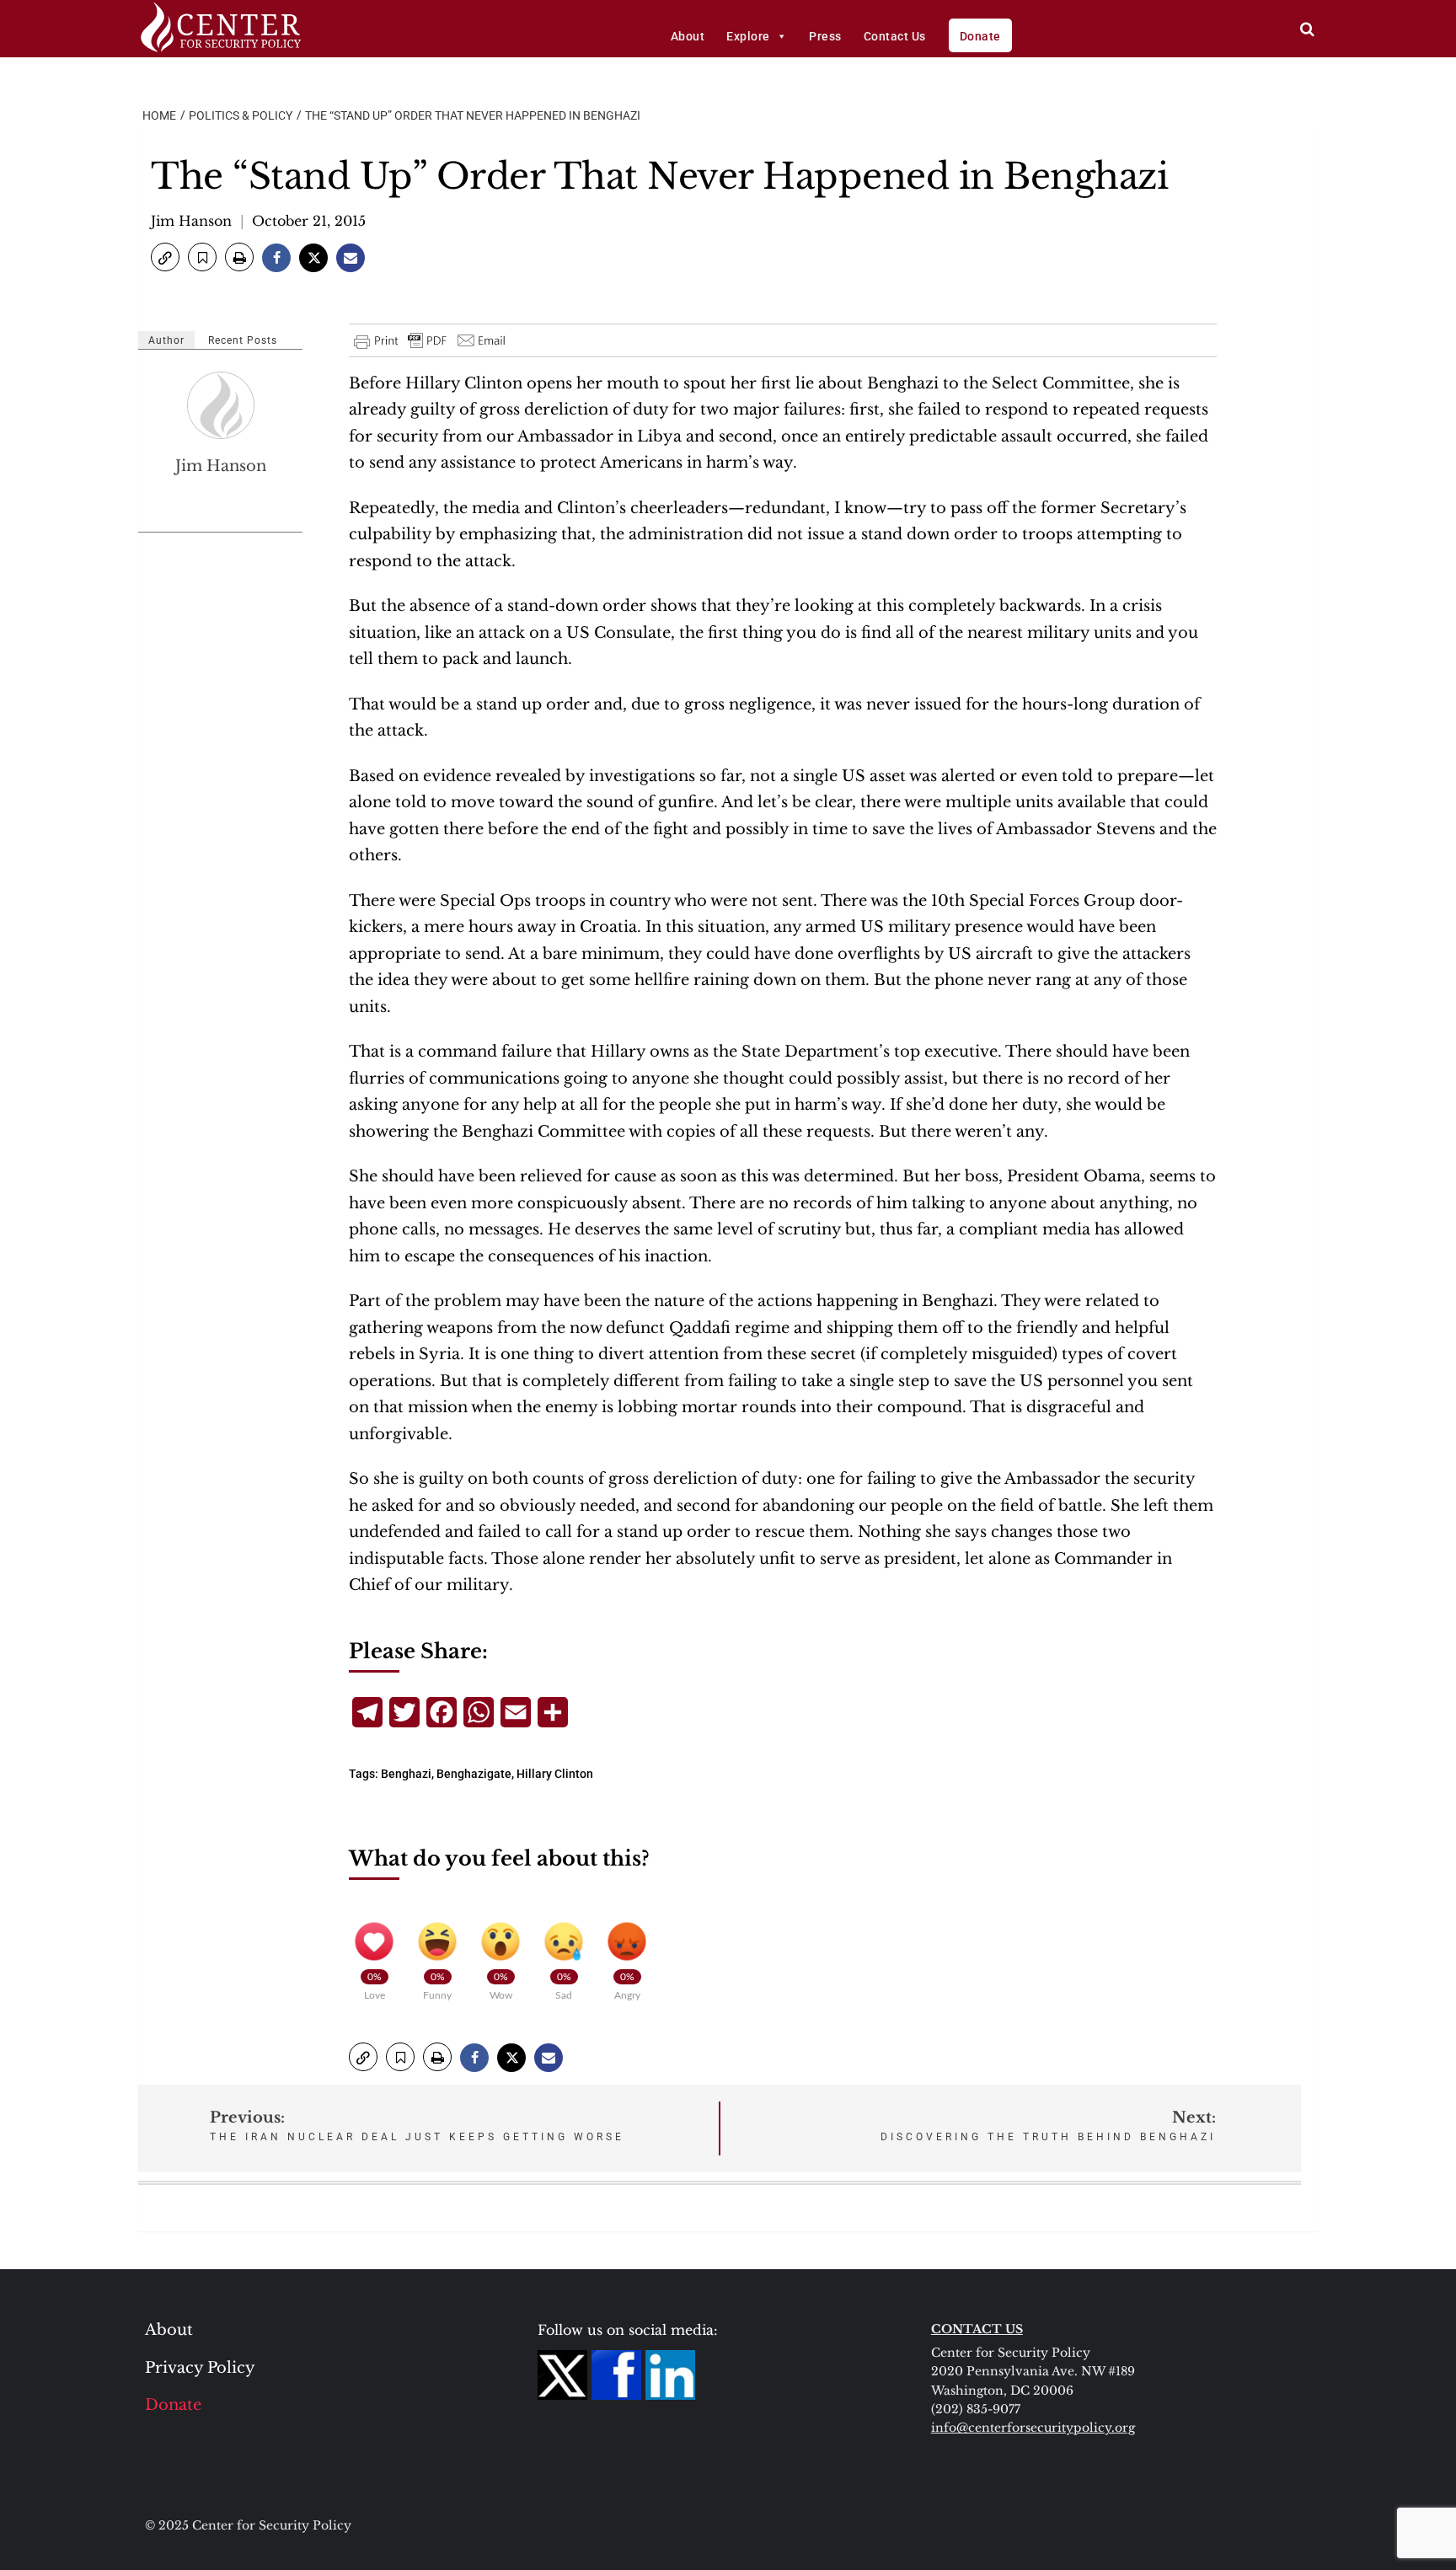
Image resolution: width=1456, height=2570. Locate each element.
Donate (980, 36)
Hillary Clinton (555, 1774)
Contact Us (895, 36)
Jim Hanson (191, 221)
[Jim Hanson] (222, 405)
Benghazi (406, 1774)
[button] (165, 257)
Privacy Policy (200, 2368)
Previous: (417, 2126)
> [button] (1307, 29)
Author (166, 340)
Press (825, 36)
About (688, 36)
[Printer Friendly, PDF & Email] (431, 340)
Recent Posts (243, 340)
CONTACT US (977, 2329)
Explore (748, 36)
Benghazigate (474, 1774)
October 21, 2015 (309, 221)
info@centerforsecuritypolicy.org (1033, 2428)
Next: (1048, 2126)
